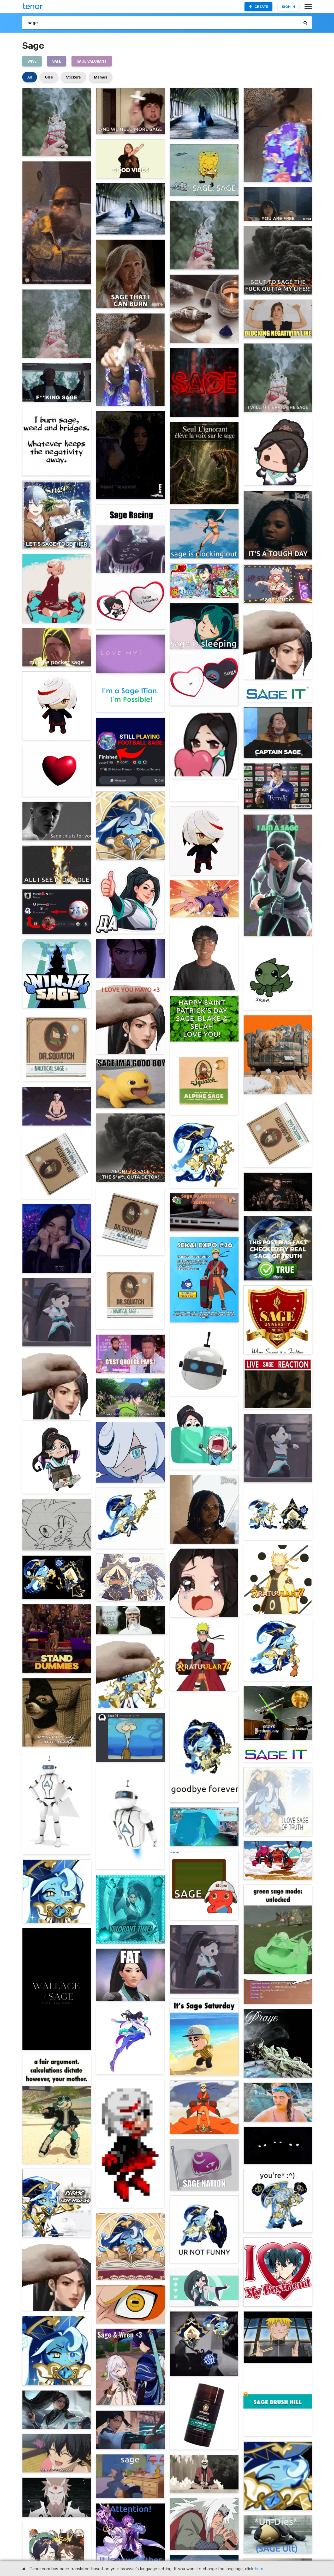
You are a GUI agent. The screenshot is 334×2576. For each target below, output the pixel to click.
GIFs (49, 77)
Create (261, 7)
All (30, 77)
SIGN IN (288, 7)
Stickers (73, 77)
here (259, 2569)
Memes (101, 77)
